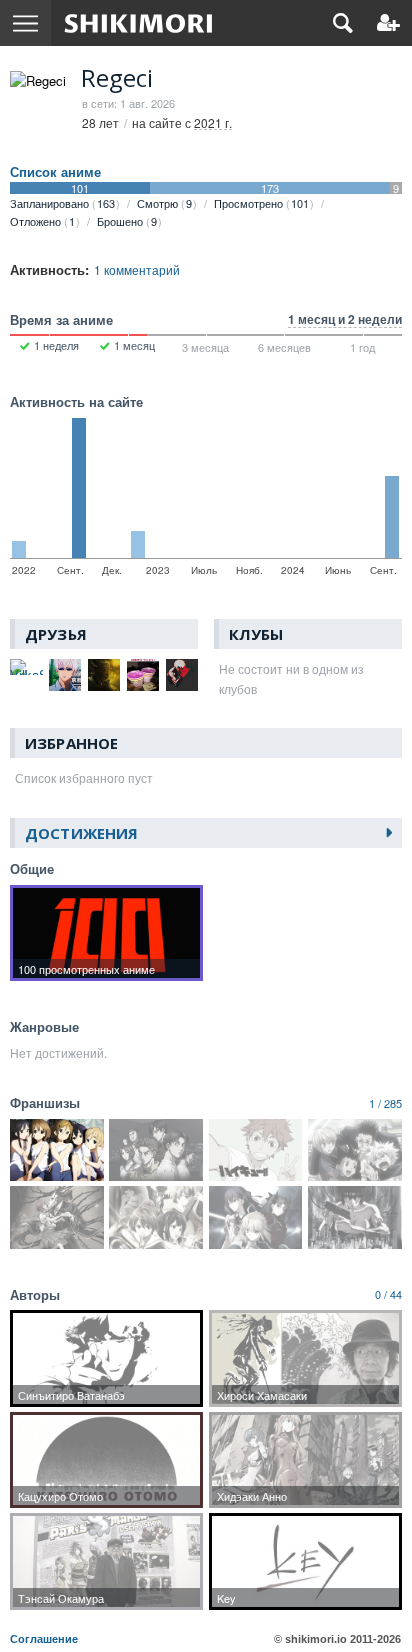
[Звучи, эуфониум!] (156, 1217)
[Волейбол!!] (256, 1150)
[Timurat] (65, 675)
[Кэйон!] (57, 1150)
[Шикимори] (138, 23)
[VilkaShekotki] (26, 667)
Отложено (42, 221)
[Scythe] (104, 675)
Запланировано (62, 203)
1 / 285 (385, 1103)
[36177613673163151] (142, 675)
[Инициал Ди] (156, 1150)
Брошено (127, 221)
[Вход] (388, 23)
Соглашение (44, 1639)
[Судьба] (256, 1217)
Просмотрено (261, 203)
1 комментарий (137, 269)
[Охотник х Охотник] (355, 1150)
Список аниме (55, 172)
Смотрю (164, 203)
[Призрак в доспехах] (355, 1217)
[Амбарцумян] (181, 675)
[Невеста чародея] (57, 1217)
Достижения (81, 833)
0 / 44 (388, 1294)
